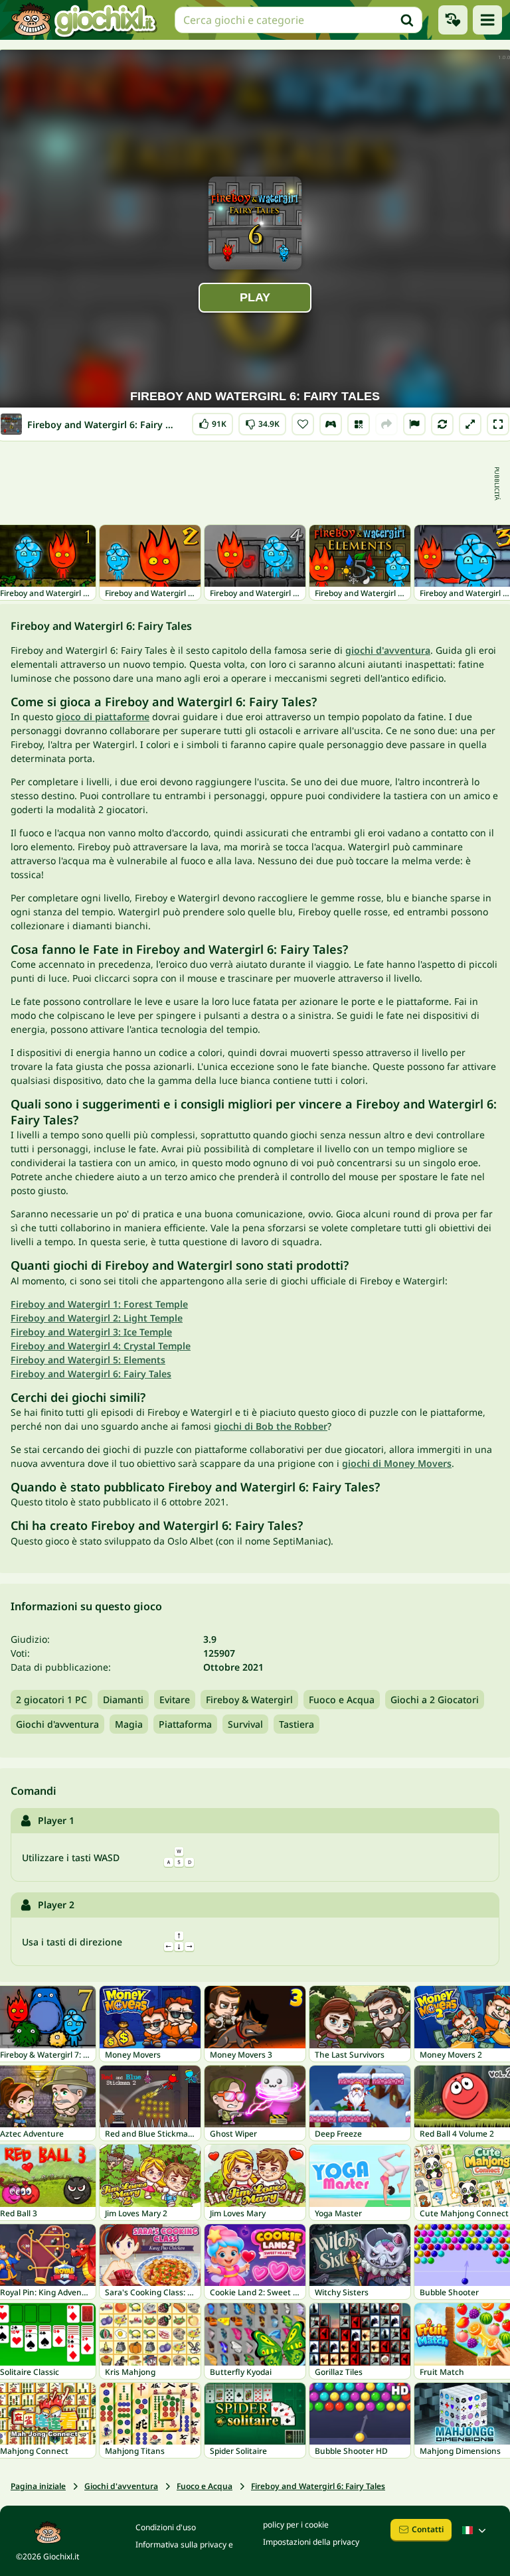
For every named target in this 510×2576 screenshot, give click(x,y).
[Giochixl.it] (83, 20)
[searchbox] (298, 20)
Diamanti (123, 1700)
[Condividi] (386, 424)
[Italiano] (475, 2530)
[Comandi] (331, 424)
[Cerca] (407, 20)
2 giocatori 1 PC (51, 1700)
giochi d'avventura (388, 650)
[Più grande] (470, 424)
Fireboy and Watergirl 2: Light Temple (97, 1318)
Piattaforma (185, 1724)
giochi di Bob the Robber (271, 1426)
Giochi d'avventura (57, 1724)
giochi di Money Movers (397, 1463)
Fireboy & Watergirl (249, 1700)
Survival (245, 1724)
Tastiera (297, 1724)
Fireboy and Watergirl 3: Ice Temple (91, 1332)
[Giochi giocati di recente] (453, 20)
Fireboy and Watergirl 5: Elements (88, 1360)
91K (213, 421)
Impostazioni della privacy (311, 2542)
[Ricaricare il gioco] (442, 424)
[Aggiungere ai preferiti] (303, 424)
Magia (129, 1724)
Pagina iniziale (38, 2486)
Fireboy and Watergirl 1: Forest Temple (99, 1304)
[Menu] (487, 20)
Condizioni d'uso (166, 2527)
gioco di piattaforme (103, 717)
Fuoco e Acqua (342, 1700)
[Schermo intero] (498, 424)
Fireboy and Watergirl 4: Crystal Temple (101, 1346)
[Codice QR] (359, 424)
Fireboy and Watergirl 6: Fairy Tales (91, 1374)
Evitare (175, 1700)
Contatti (428, 2529)
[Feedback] (414, 424)
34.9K (262, 421)
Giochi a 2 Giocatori (435, 1700)
